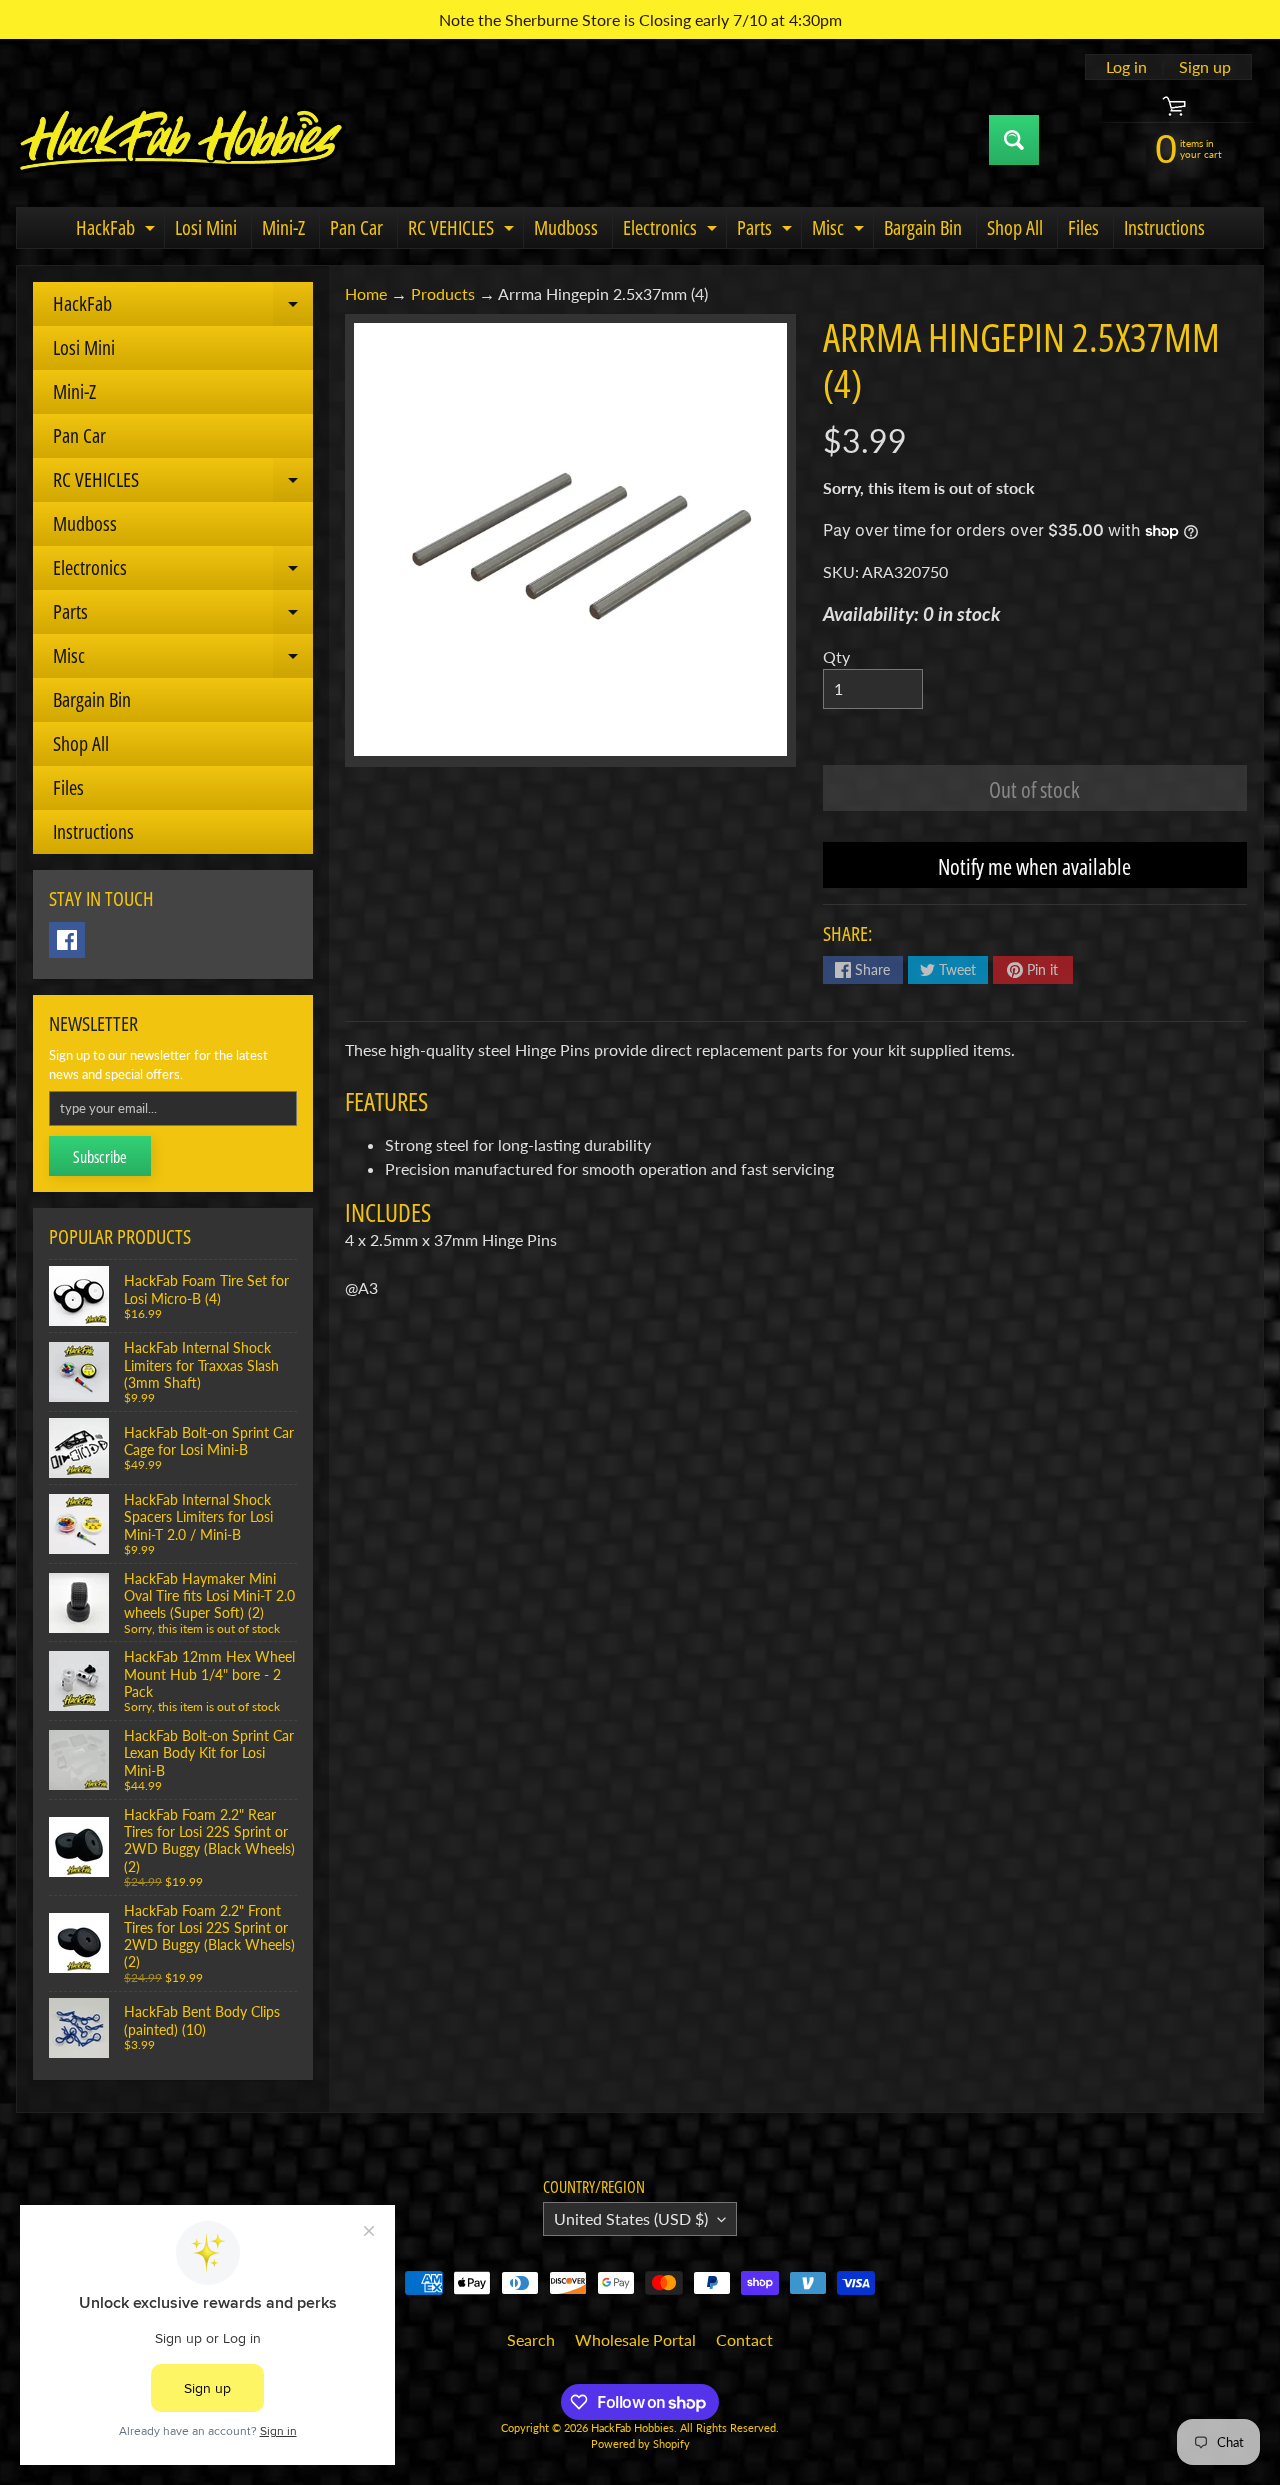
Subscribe (100, 1157)
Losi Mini (206, 227)
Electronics (672, 231)
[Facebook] (67, 940)
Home (366, 293)
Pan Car (356, 227)
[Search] (1014, 140)
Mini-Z (283, 227)
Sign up (1205, 67)
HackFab (118, 231)
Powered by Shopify (640, 2443)
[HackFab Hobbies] (181, 140)
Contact (744, 2339)
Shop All (1015, 227)
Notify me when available (1034, 866)
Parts (767, 231)
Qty (836, 656)
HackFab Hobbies (632, 2427)
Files (1083, 227)
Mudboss (566, 227)
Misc (840, 231)
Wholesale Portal (635, 2339)
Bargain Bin (923, 227)
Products (443, 293)
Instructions (1164, 227)
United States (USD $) (631, 2218)
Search (531, 2339)
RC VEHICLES (463, 231)
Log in (1126, 67)
